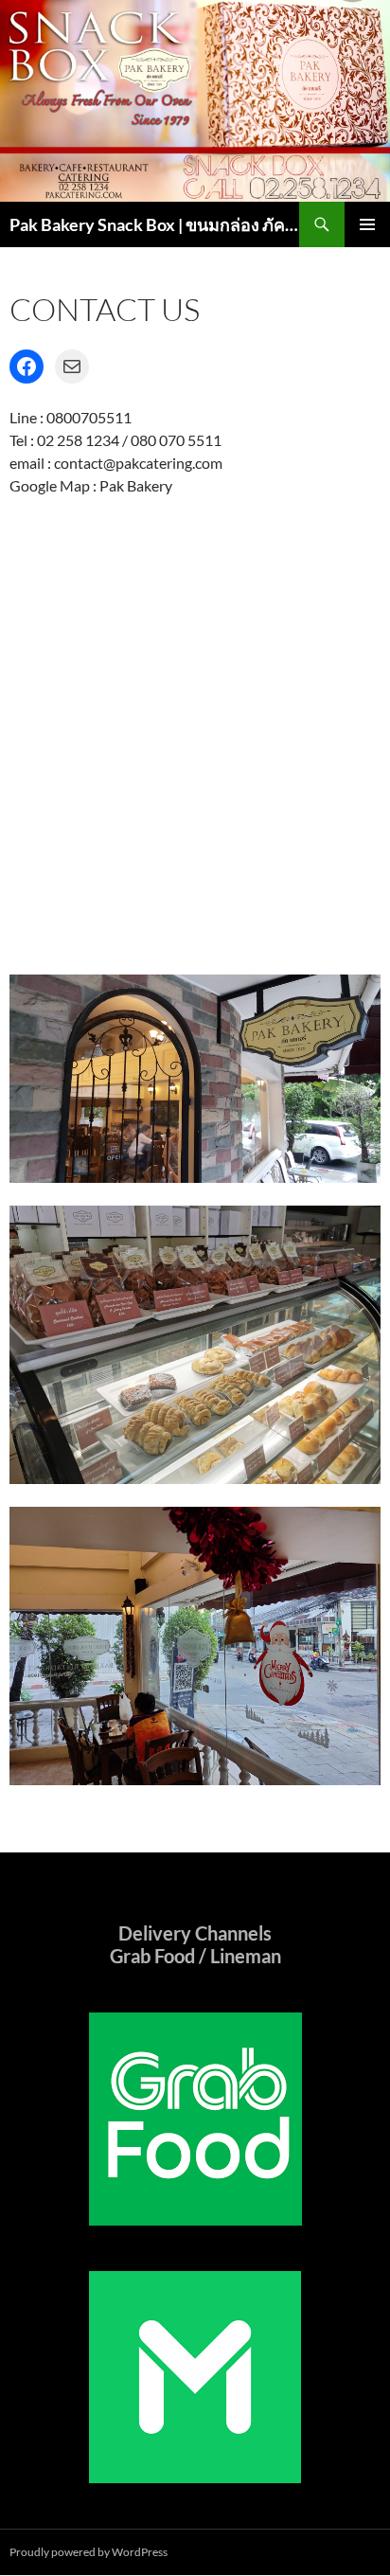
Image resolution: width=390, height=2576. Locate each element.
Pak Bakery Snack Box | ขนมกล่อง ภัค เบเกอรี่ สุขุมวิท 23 (154, 224)
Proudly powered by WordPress (89, 2552)
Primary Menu (367, 224)
